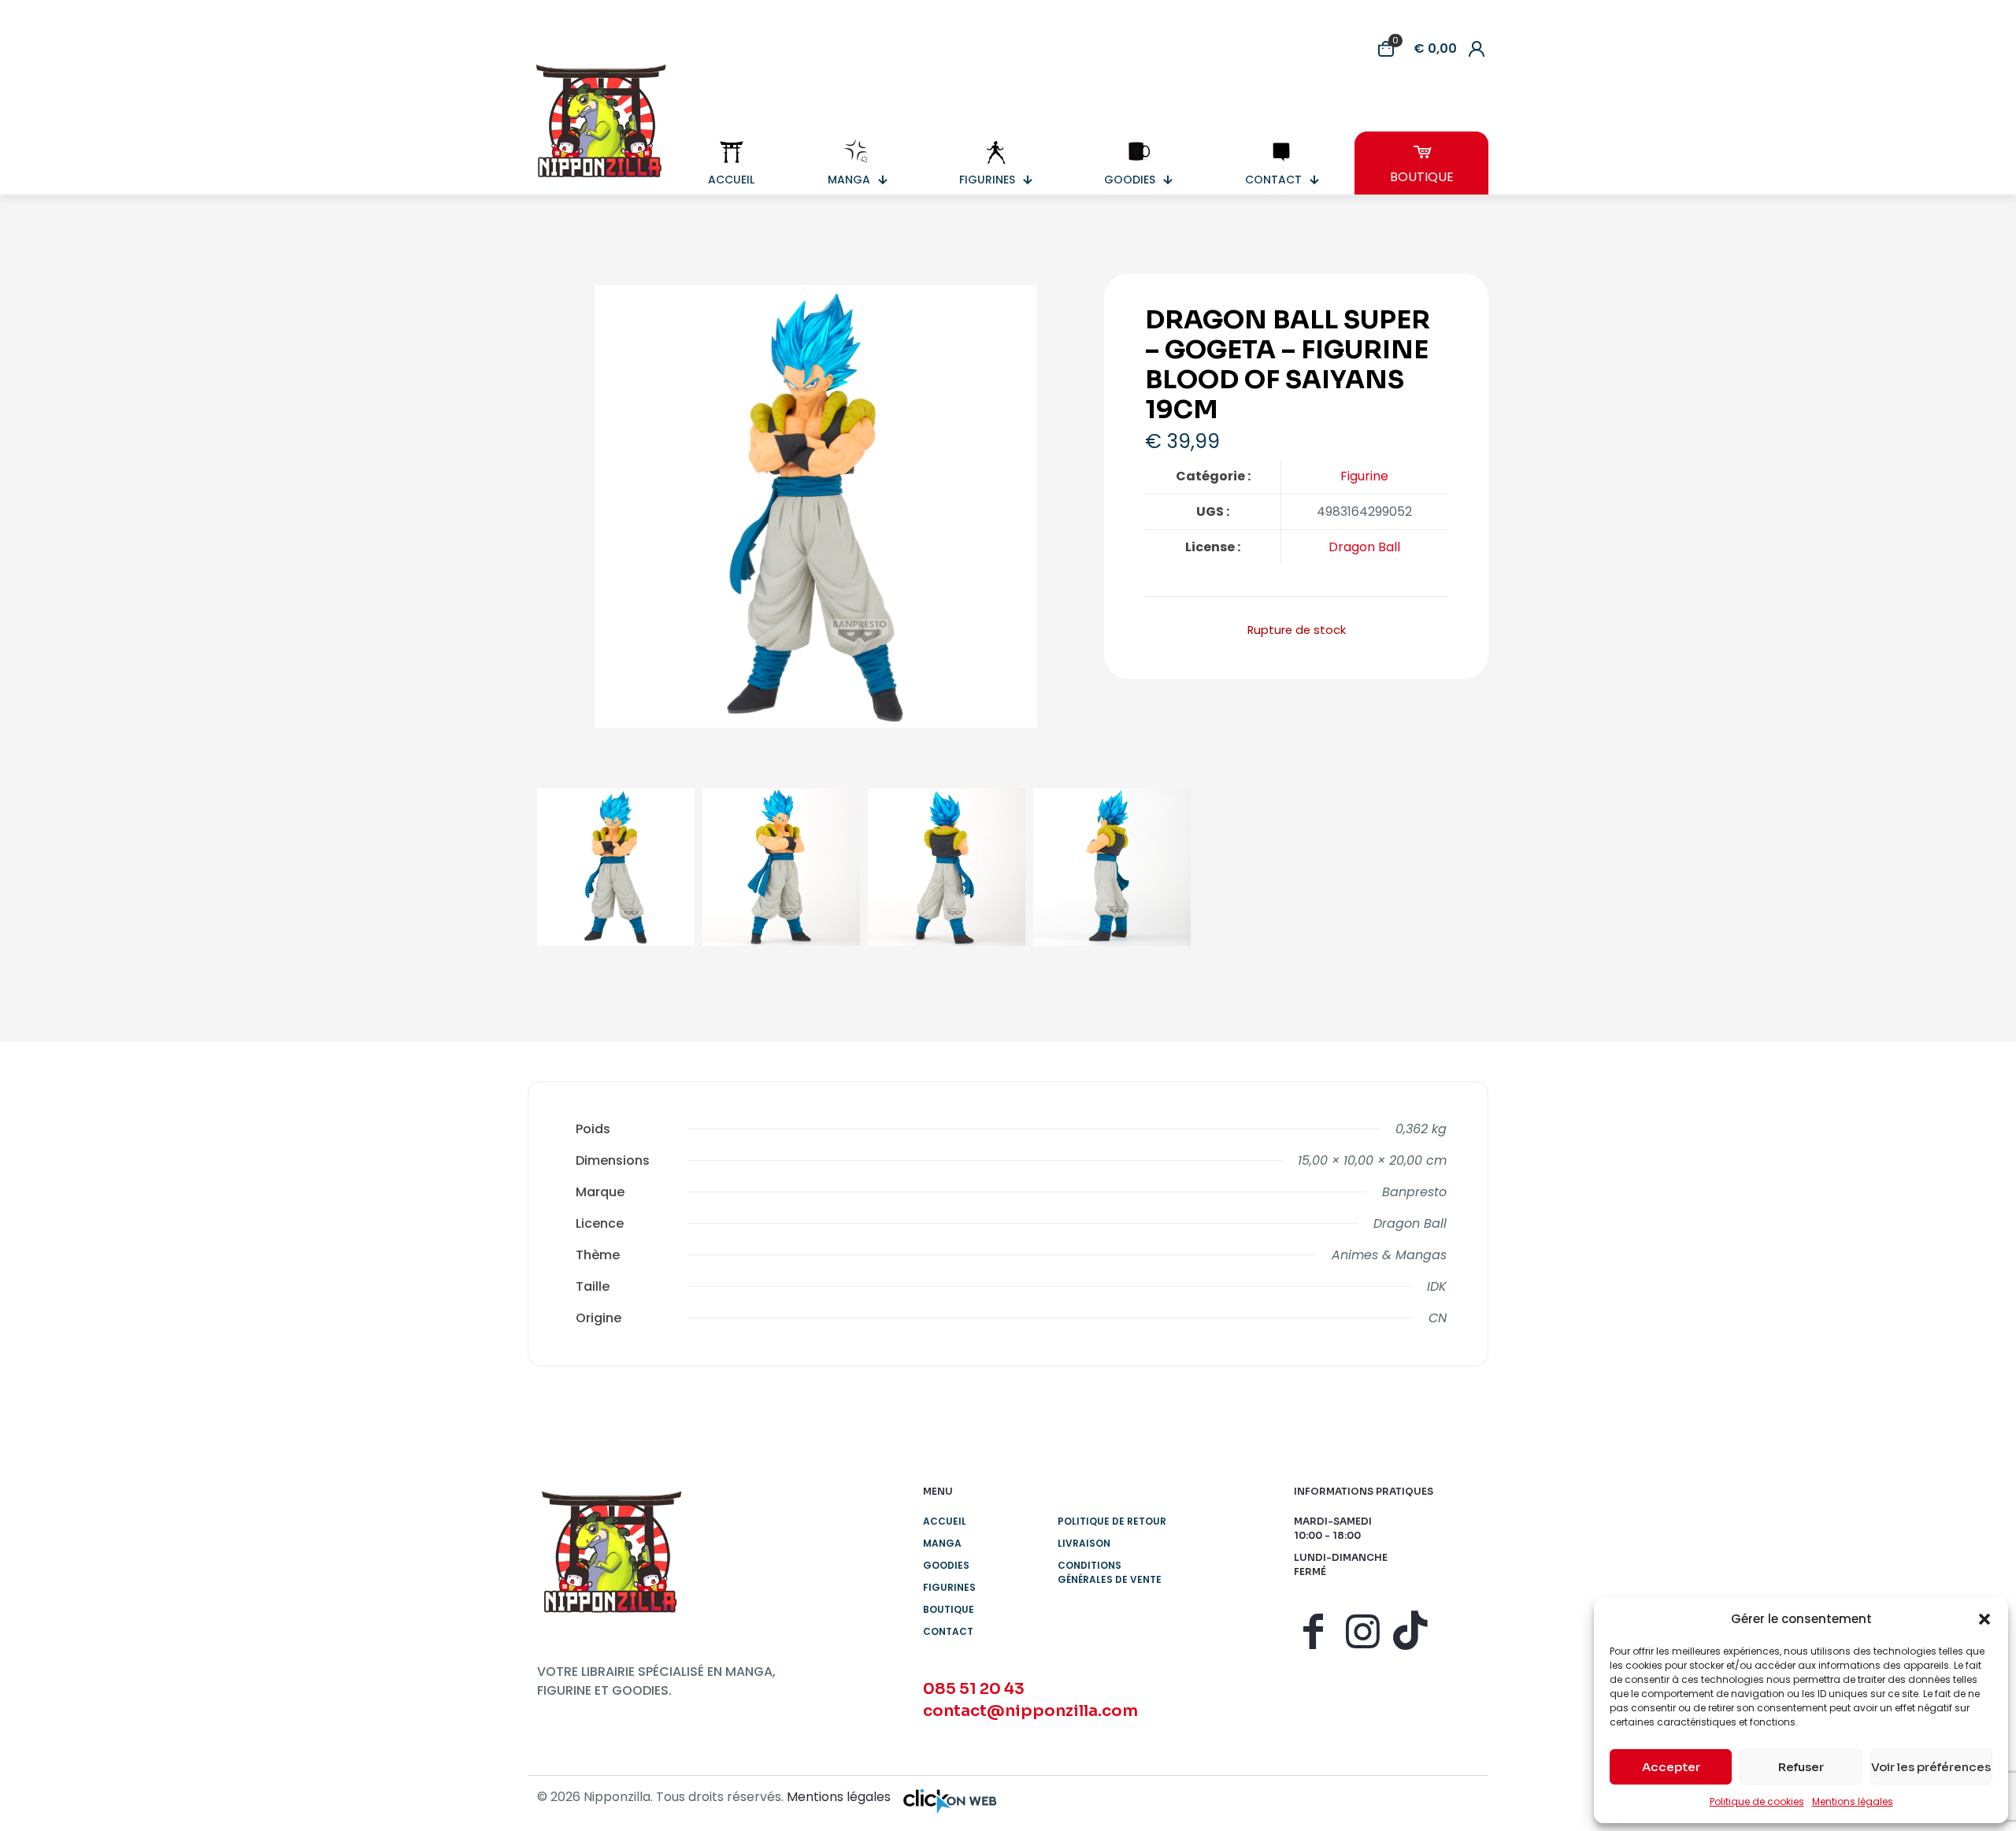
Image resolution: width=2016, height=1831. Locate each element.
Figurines (949, 1587)
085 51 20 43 (974, 1689)
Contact (948, 1631)
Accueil (945, 1521)
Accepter (1671, 1767)
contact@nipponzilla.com (1030, 1711)
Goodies (946, 1565)
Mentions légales (1853, 1801)
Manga (942, 1543)
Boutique (949, 1609)
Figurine (1364, 476)
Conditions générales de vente (1110, 1572)
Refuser (1801, 1767)
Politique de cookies (1757, 1801)
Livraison (1084, 1543)
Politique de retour (1112, 1521)
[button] (1984, 1619)
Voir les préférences (1931, 1767)
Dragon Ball (1364, 547)
